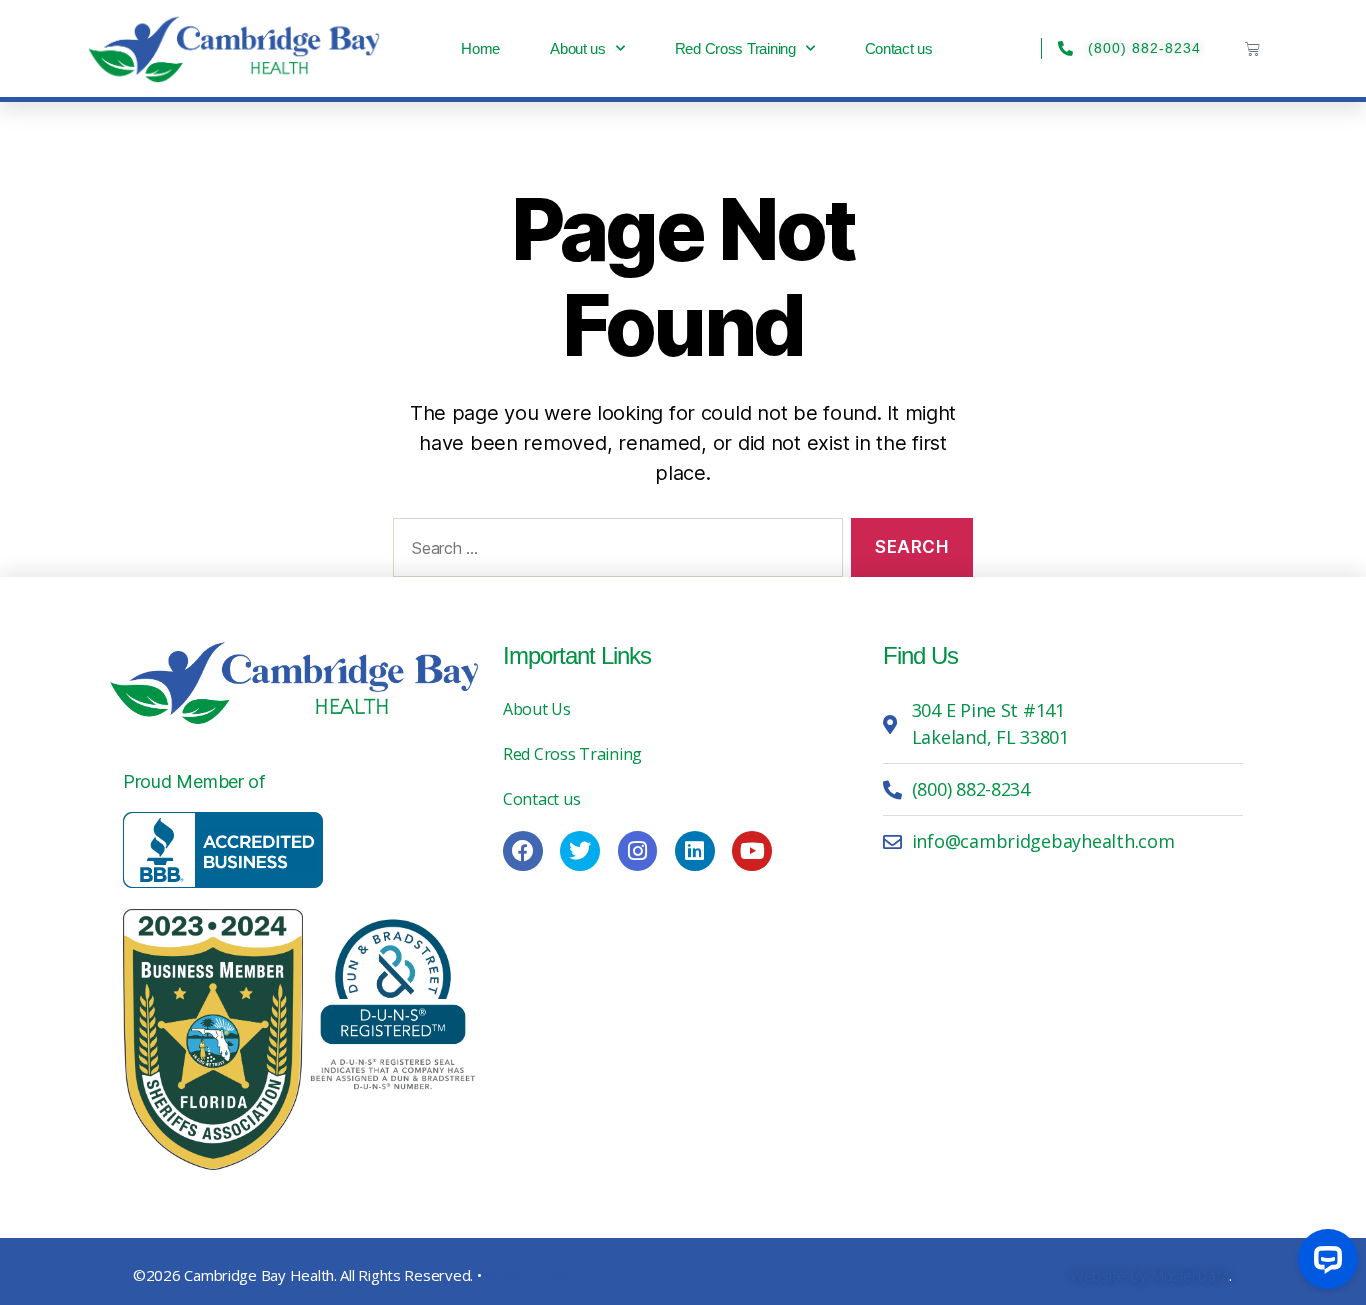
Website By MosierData (1149, 1275)
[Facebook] (523, 851)
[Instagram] (638, 851)
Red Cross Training (735, 48)
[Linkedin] (695, 851)
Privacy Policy (530, 1275)
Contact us (899, 48)
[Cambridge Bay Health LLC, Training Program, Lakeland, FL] (223, 850)
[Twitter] (580, 851)
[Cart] (1252, 48)
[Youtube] (752, 851)
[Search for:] (614, 551)
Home (480, 48)
